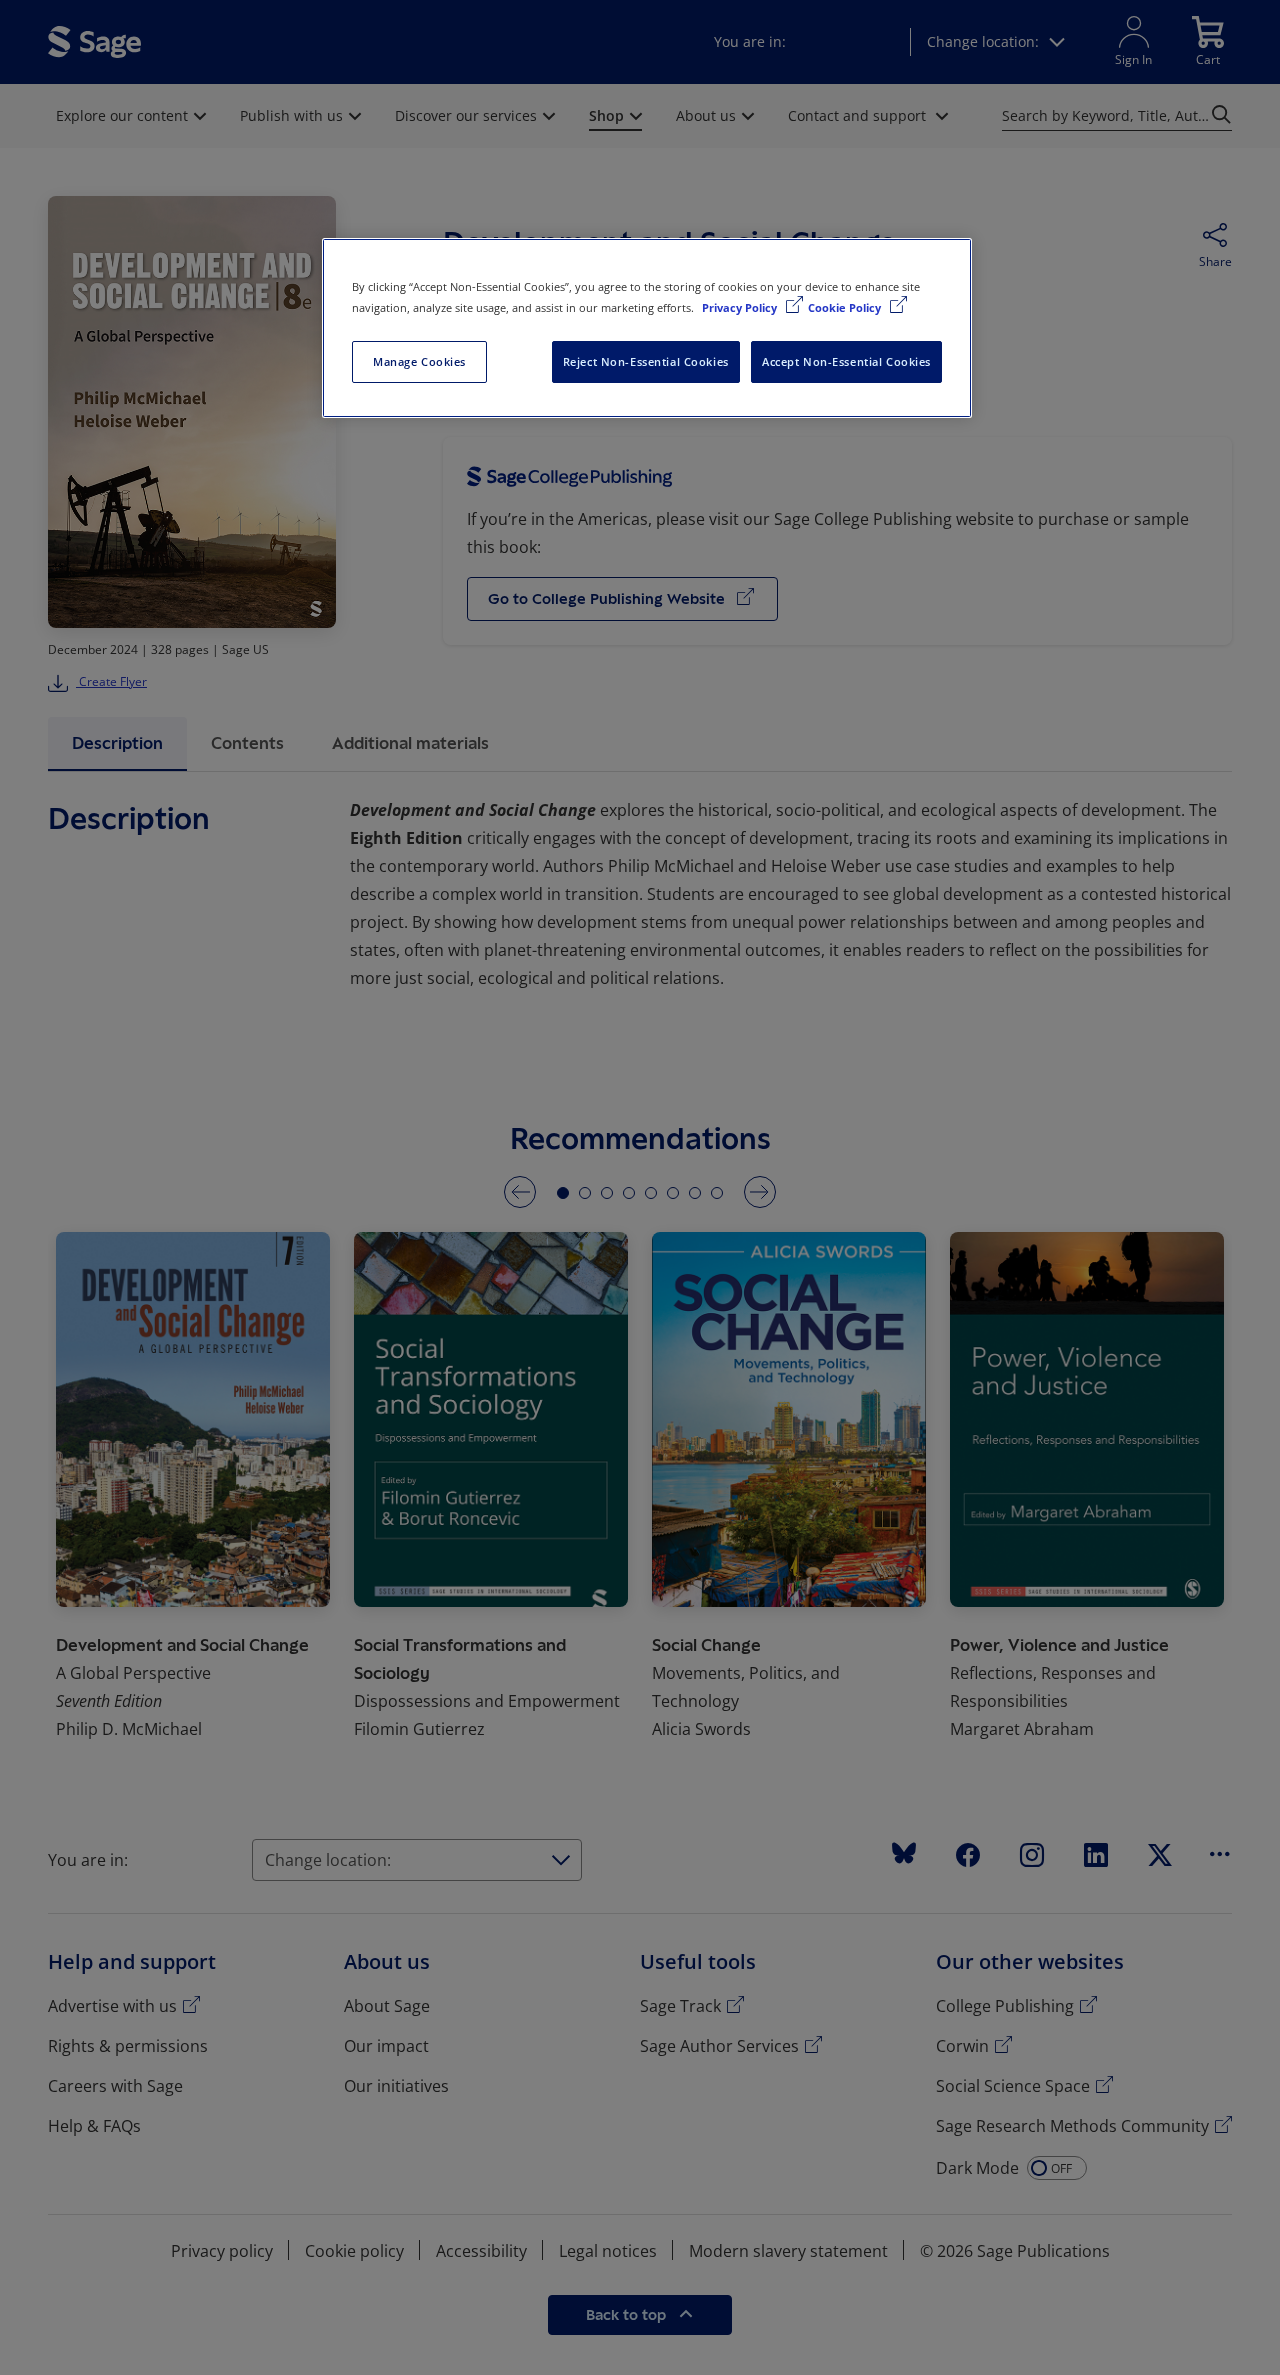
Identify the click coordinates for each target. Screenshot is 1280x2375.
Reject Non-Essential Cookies (646, 361)
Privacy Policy (741, 307)
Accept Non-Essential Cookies (846, 361)
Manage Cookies (419, 361)
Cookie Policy (846, 307)
